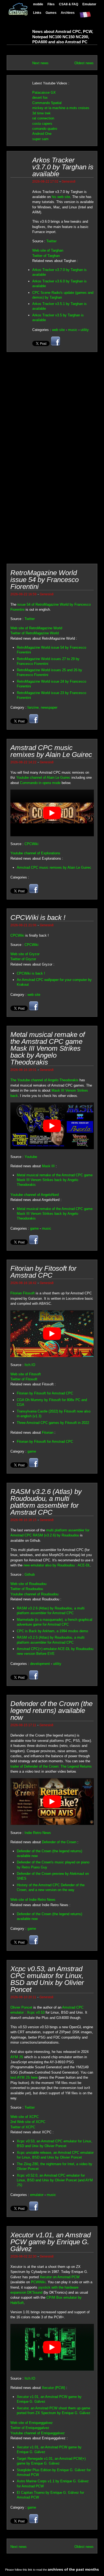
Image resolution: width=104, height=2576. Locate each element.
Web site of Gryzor (25, 954)
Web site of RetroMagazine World (36, 628)
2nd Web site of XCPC (28, 2122)
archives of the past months (73, 2569)
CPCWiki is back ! (31, 973)
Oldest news (84, 63)
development (40, 1664)
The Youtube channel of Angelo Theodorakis (44, 1080)
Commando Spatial (47, 103)
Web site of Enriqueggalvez (32, 2423)
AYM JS (17, 2057)
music (73, 330)
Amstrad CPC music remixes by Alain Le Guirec (54, 867)
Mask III (48, 1166)
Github (30, 1575)
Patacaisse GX (44, 92)
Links (37, 13)
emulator (37, 2195)
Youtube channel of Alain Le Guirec (43, 777)
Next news (40, 63)
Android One (42, 134)
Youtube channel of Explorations (35, 853)
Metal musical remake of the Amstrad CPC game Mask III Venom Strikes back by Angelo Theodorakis (55, 1180)
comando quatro (45, 129)
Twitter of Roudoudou (27, 1589)
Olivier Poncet (21, 2007)
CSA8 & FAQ (69, 4)
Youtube (31, 1157)
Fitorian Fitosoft (23, 1293)
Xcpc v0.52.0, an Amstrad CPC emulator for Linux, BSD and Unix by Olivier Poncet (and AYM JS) (55, 2180)
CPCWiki (31, 844)
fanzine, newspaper (42, 707)
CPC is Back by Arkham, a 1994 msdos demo (52, 1631)
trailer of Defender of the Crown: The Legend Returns (51, 1766)
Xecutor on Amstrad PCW (60, 2277)
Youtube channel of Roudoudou (34, 1594)
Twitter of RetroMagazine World (35, 633)
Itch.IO (30, 1365)
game (34, 1228)
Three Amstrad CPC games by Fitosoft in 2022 (53, 1423)
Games (51, 13)
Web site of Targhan (48, 250)
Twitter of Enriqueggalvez (30, 2428)
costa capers (42, 124)
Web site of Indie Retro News (33, 1900)
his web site (61, 197)
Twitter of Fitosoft (24, 1379)
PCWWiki (38, 2282)
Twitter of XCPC (23, 2127)
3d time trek (41, 113)
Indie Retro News (38, 1833)
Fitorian (48, 1433)
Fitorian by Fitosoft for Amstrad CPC (45, 1393)
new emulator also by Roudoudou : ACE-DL (57, 1565)
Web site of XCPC (25, 2117)
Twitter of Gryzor (23, 959)
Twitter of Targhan (46, 256)
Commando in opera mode (40, 783)
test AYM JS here (24, 2077)
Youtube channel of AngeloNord (35, 1195)
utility (85, 330)
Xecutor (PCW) (53, 2388)
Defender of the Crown (59, 1842)
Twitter (51, 241)
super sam (40, 139)
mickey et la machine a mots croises (61, 108)
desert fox (40, 98)
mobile (38, 4)
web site (58, 330)
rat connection (43, 118)
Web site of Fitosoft (26, 1374)
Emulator (89, 4)
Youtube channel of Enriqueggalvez (38, 2433)
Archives (68, 13)
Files (51, 4)
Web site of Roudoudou (28, 1584)
